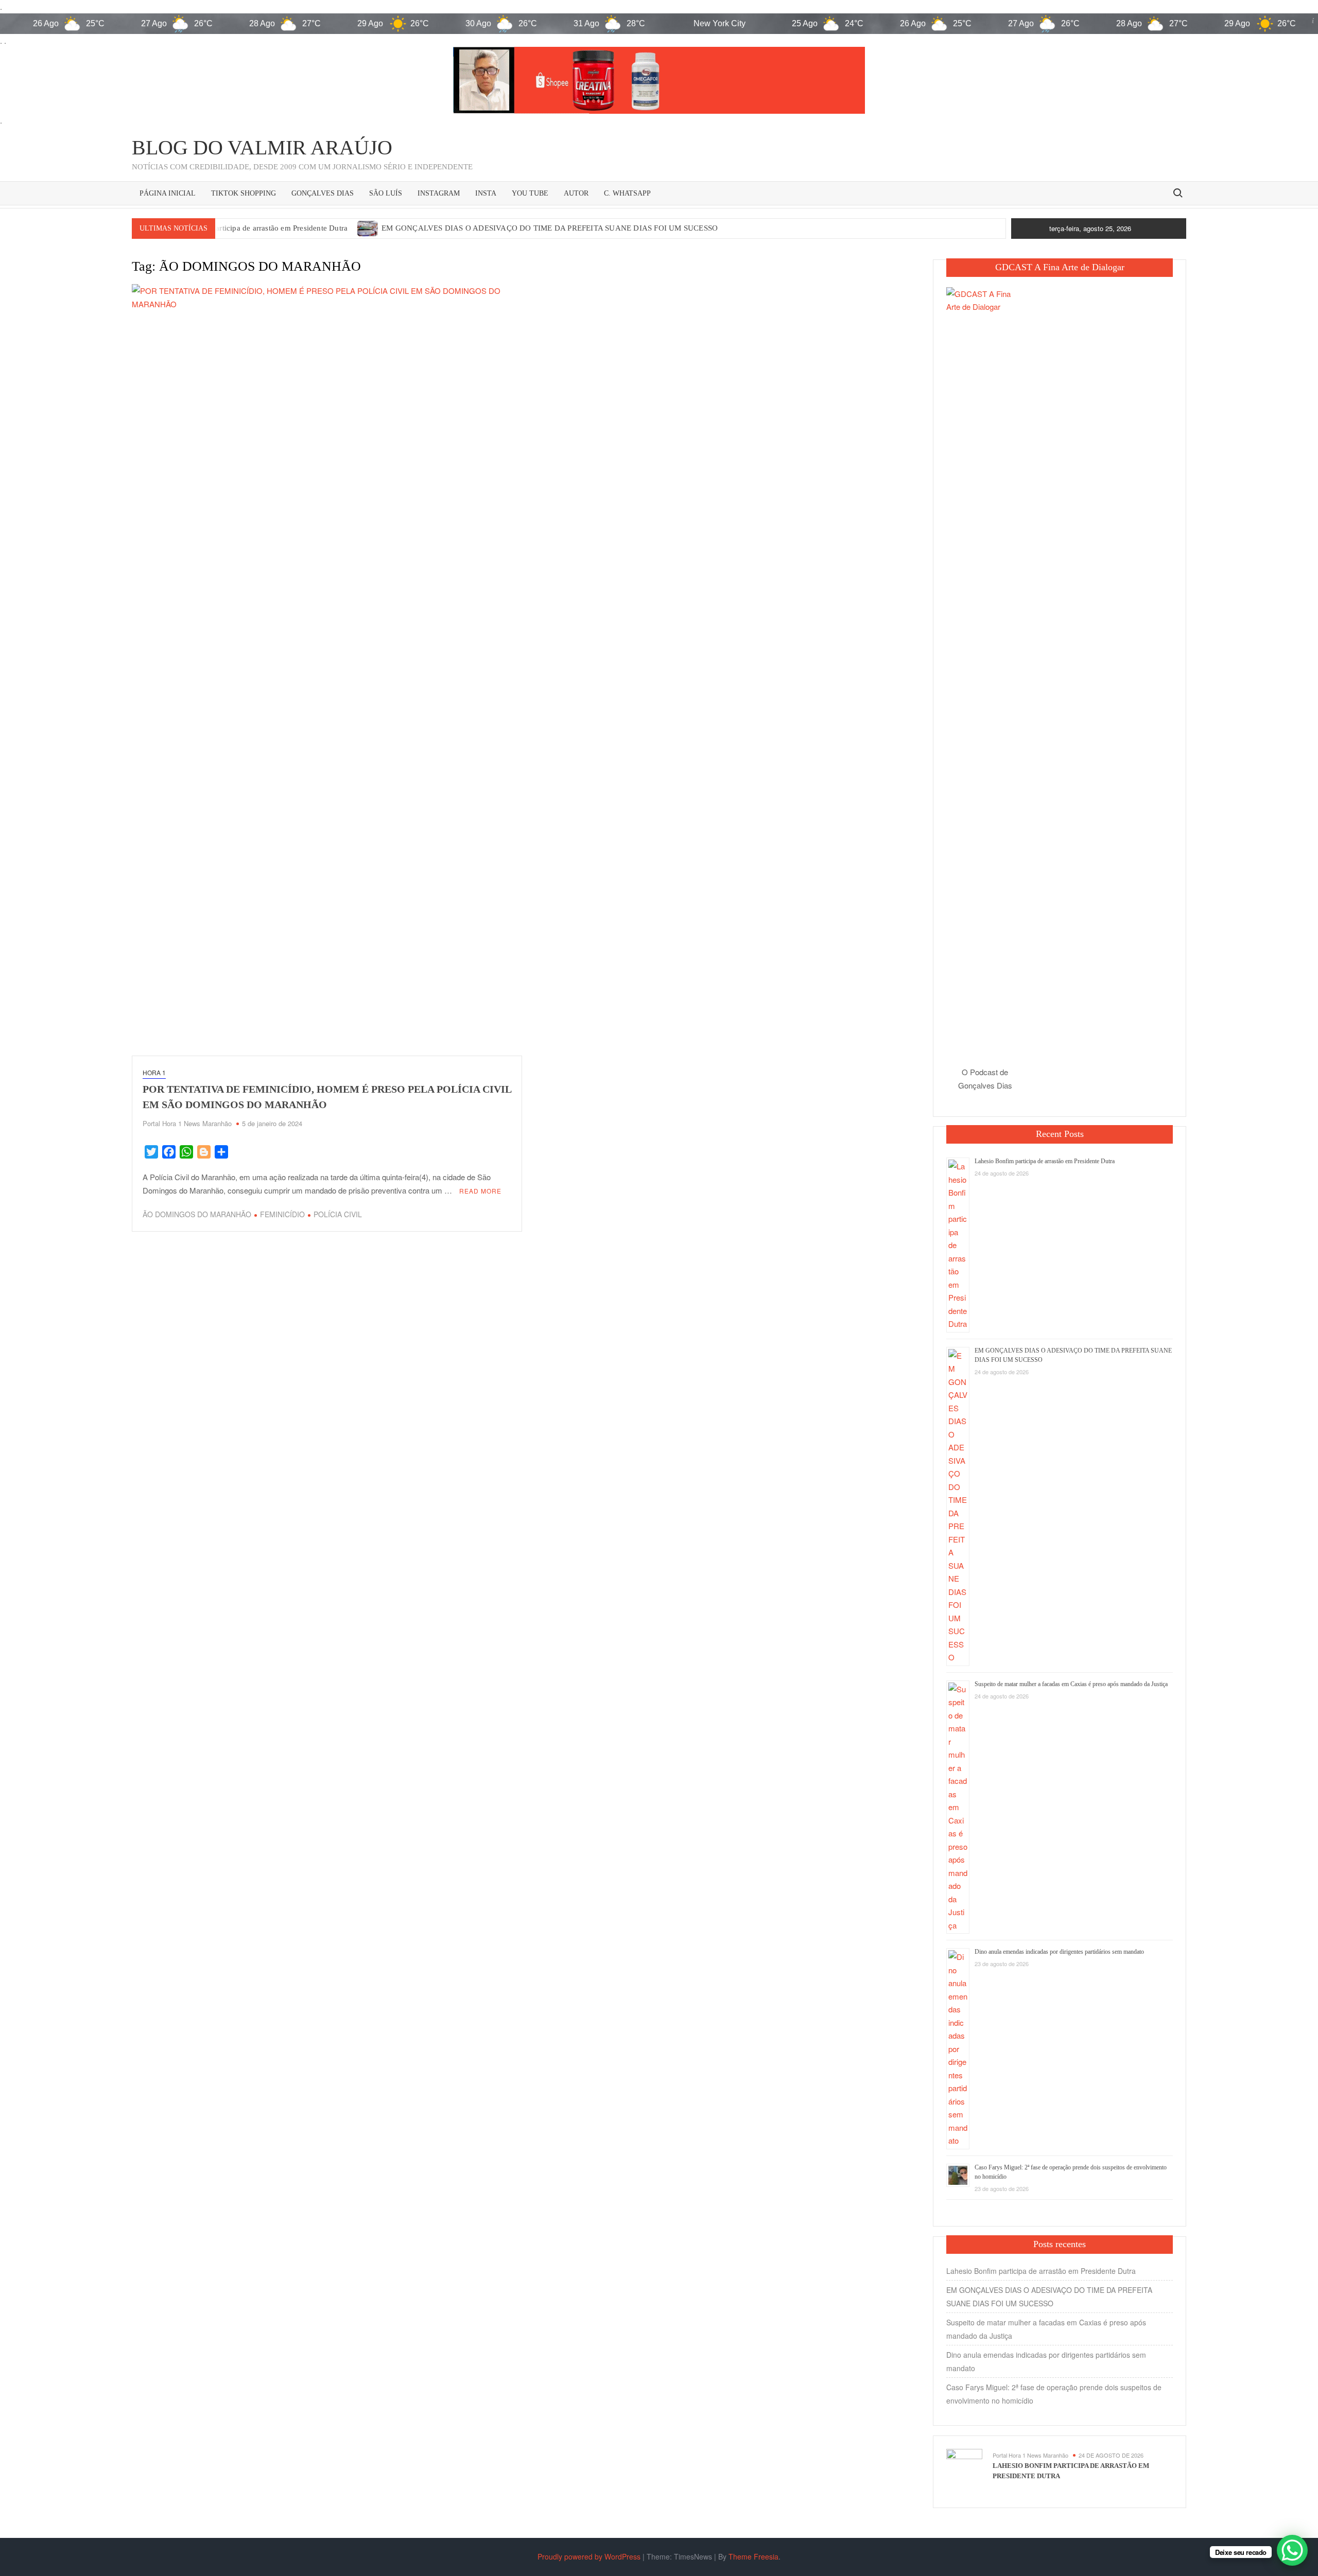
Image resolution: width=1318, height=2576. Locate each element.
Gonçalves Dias (323, 193)
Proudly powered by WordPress (589, 2556)
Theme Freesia (753, 2556)
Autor (576, 193)
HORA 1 (154, 1072)
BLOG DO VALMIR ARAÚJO (262, 147)
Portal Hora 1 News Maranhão (187, 1123)
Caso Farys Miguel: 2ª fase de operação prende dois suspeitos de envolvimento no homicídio (1054, 2394)
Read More (480, 1191)
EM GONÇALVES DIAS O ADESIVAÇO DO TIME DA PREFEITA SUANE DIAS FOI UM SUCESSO (550, 228)
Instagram (439, 193)
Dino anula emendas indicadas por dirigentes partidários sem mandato (1059, 1952)
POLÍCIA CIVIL (338, 1214)
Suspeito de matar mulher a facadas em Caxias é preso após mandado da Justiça (1071, 1684)
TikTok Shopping (244, 193)
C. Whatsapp (627, 193)
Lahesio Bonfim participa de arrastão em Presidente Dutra (252, 228)
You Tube (530, 193)
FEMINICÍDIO (282, 1214)
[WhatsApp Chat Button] (1292, 2550)
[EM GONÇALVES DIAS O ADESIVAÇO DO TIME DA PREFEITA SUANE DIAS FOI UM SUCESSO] (368, 227)
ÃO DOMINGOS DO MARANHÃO (197, 1214)
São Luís (386, 193)
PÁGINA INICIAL (168, 193)
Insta (486, 193)
